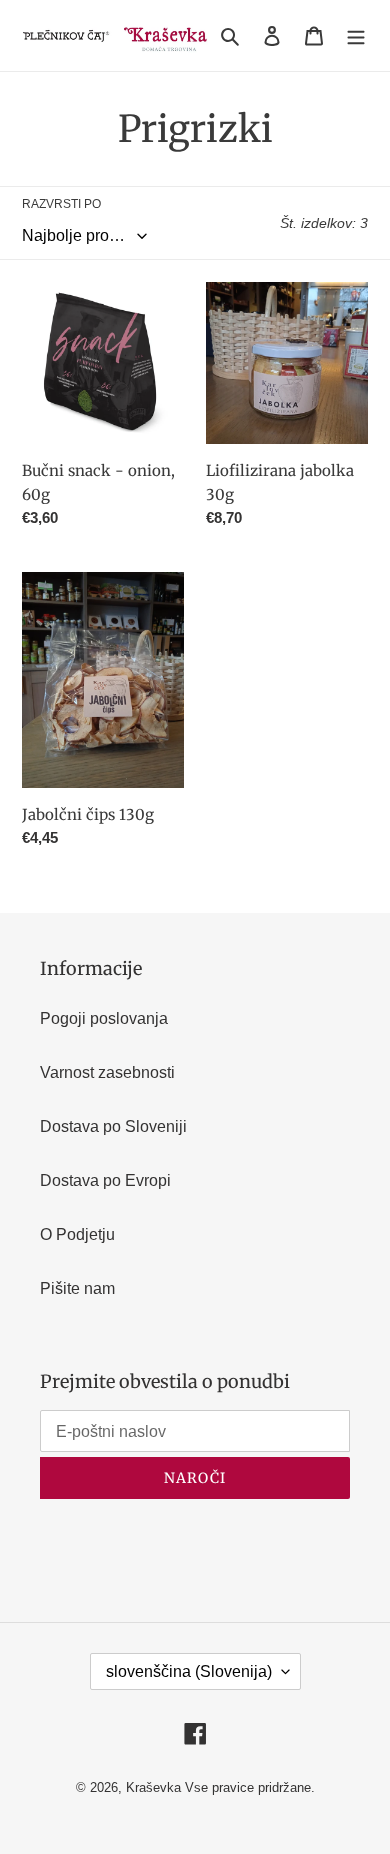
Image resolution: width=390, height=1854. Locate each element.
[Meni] (356, 35)
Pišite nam (77, 1288)
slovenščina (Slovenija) (189, 1671)
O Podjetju (77, 1234)
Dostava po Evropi (105, 1180)
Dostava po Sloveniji (113, 1126)
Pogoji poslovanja (104, 1018)
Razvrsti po (61, 204)
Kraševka (153, 1787)
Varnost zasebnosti (107, 1072)
